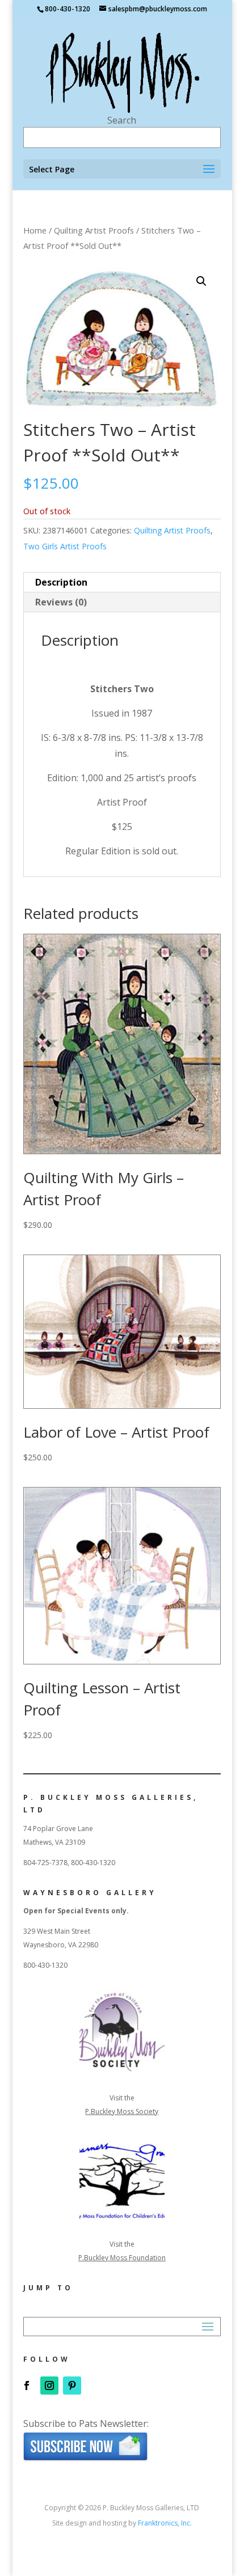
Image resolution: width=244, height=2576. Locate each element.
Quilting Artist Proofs (94, 230)
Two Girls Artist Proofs (65, 546)
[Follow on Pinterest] (72, 2386)
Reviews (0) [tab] (61, 602)
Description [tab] (61, 582)
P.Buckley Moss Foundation (122, 2258)
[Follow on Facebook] (27, 2386)
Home (35, 230)
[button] (201, 281)
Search (122, 120)
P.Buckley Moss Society (122, 2111)
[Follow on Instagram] (49, 2386)
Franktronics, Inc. (165, 2523)
